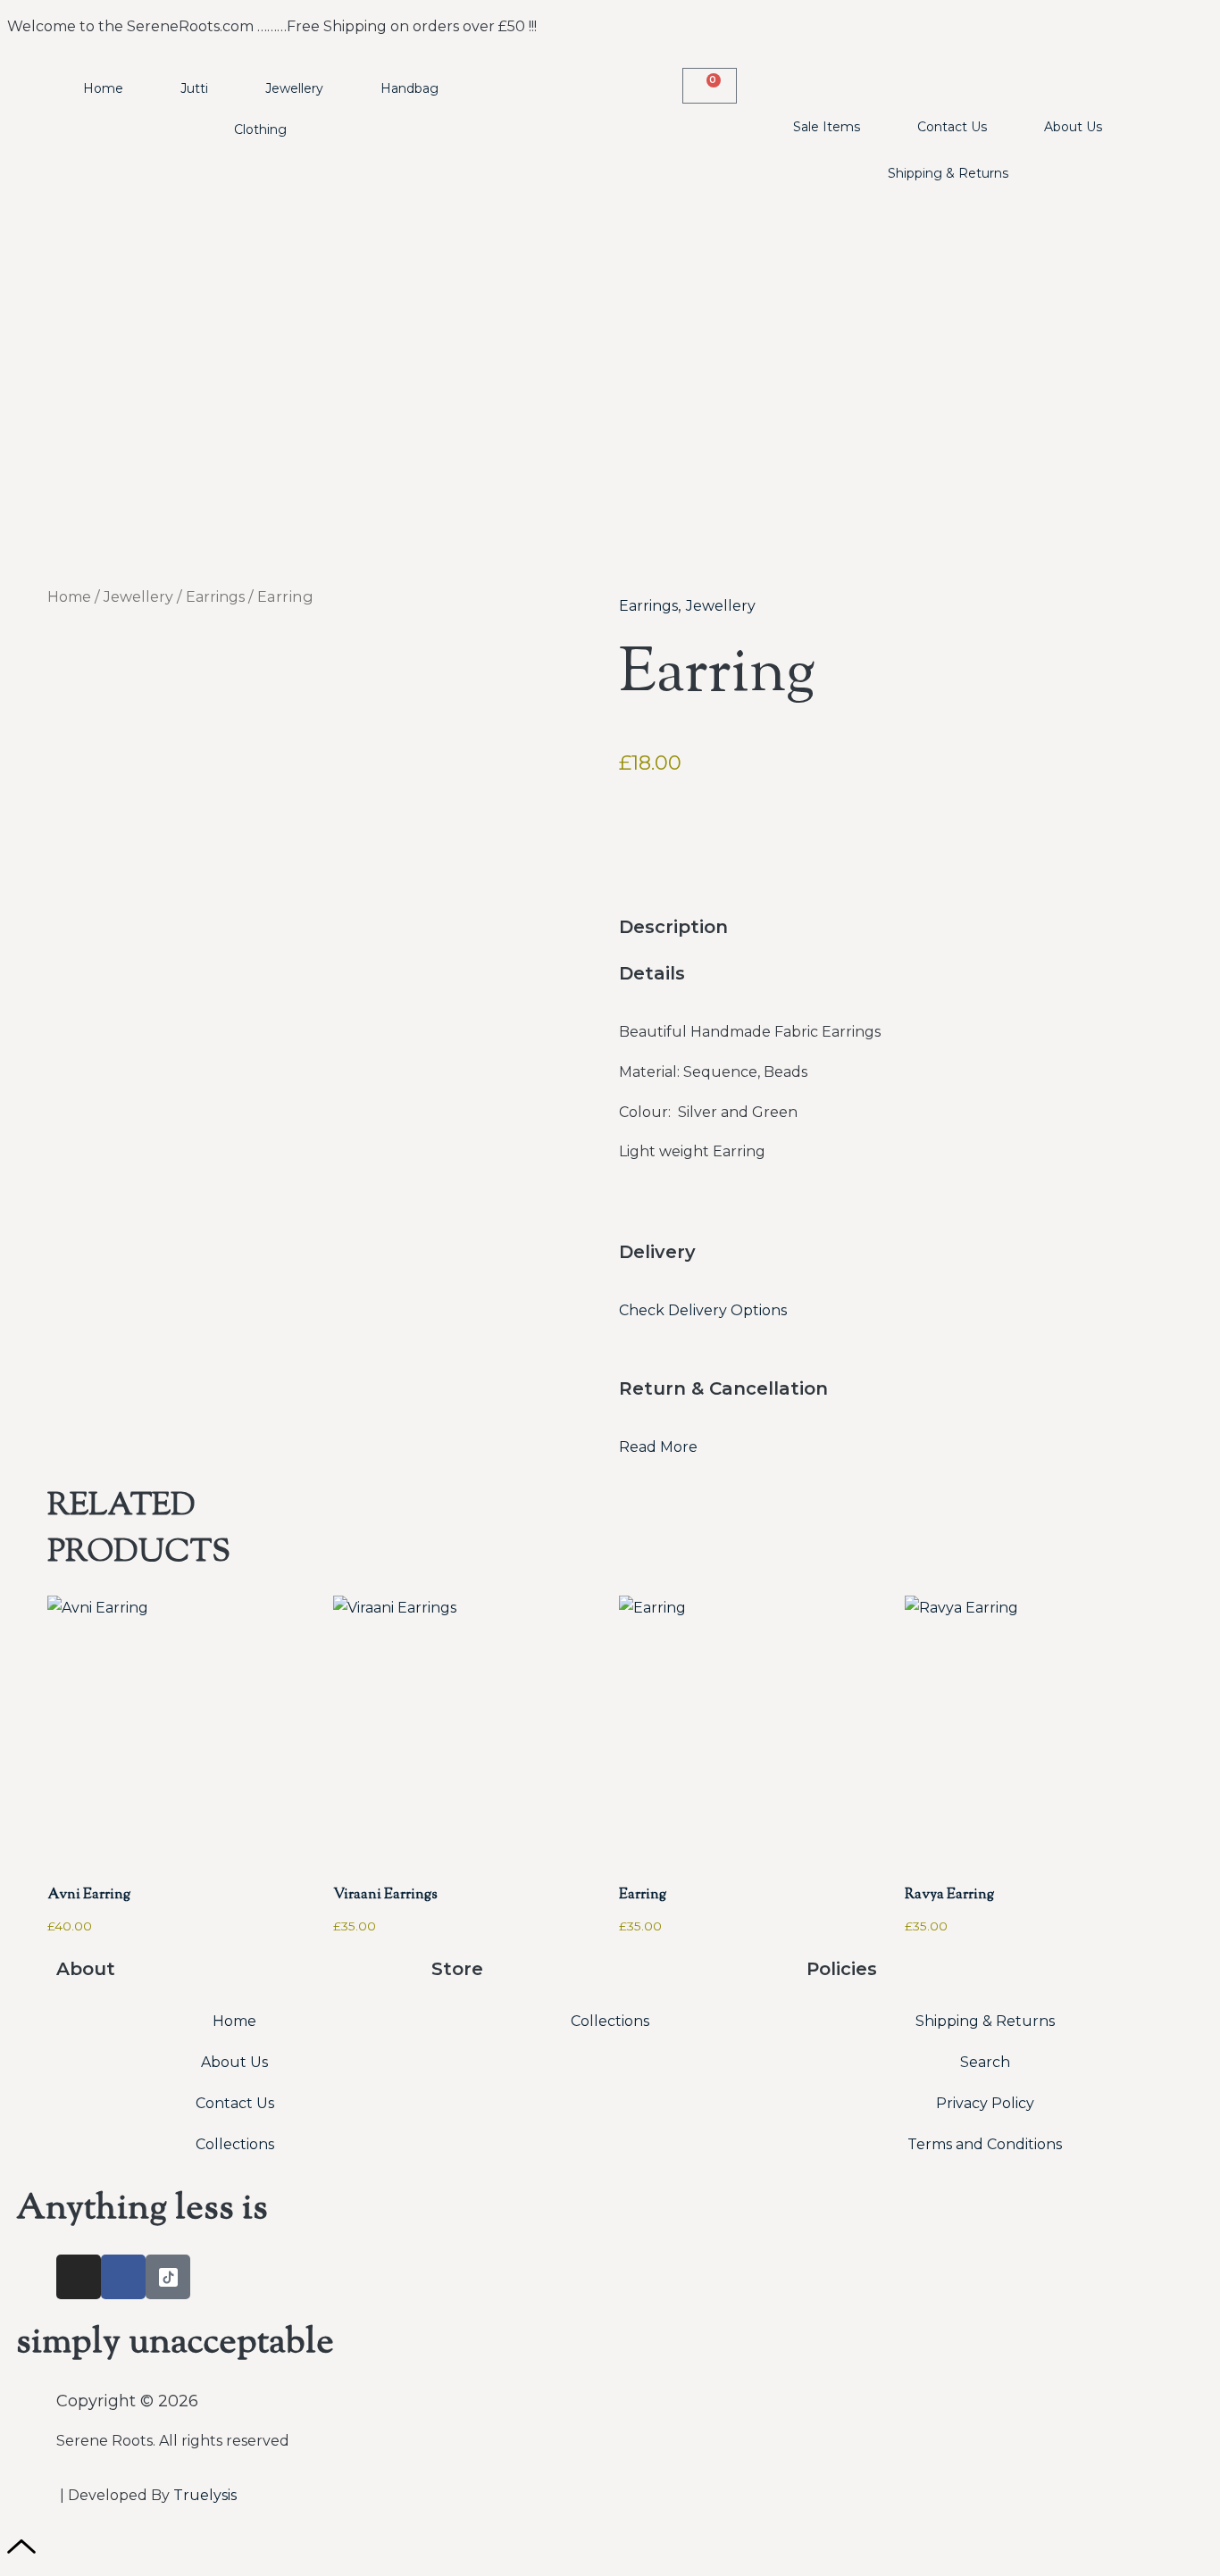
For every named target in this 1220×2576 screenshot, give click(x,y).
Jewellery (294, 88)
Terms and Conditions (985, 2144)
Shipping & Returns (948, 173)
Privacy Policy (985, 2103)
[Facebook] (123, 2277)
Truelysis (205, 2495)
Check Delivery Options (703, 1310)
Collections (235, 2144)
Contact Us (952, 127)
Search (985, 2062)
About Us (1073, 127)
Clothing (260, 129)
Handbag (409, 88)
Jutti (194, 88)
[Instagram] (79, 2277)
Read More (658, 1447)
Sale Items (827, 127)
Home (103, 88)
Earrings (215, 597)
